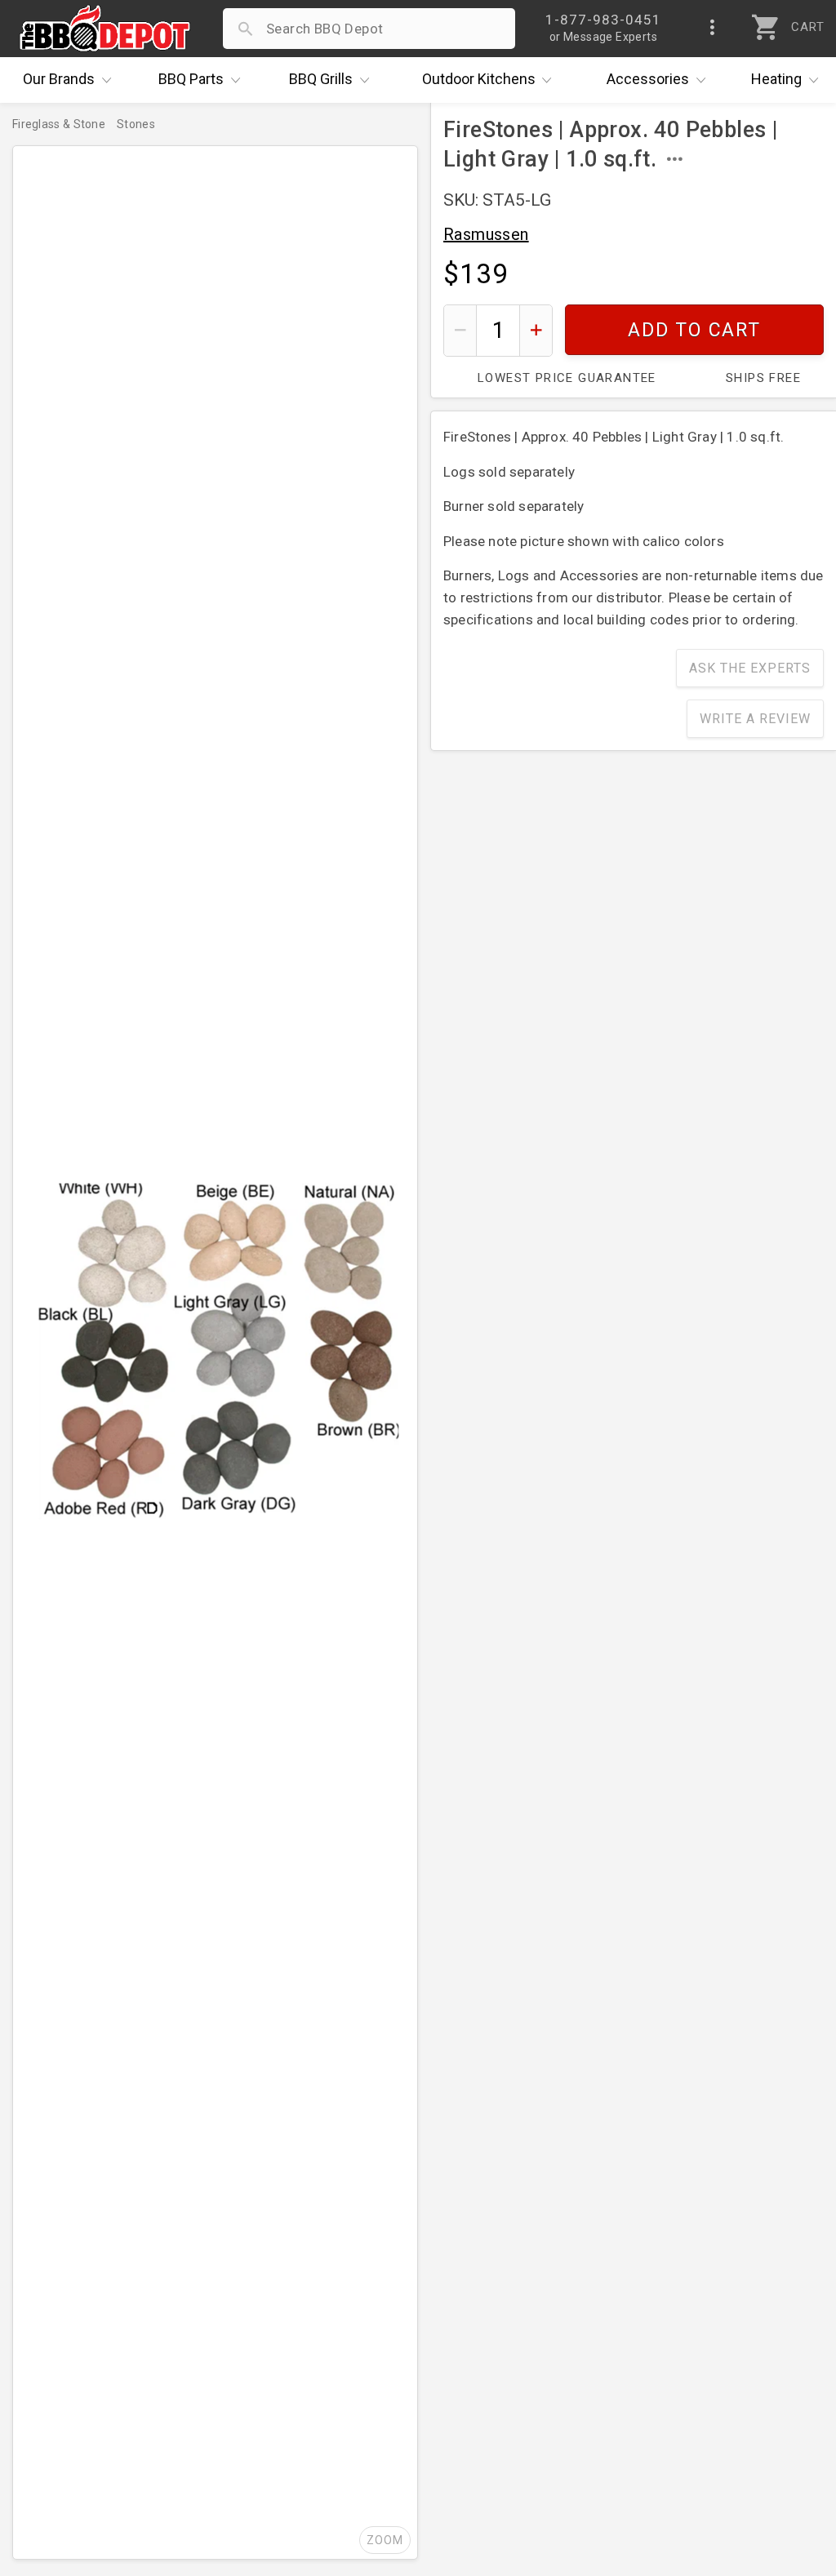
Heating (776, 79)
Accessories (648, 79)
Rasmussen (486, 234)
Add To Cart (694, 330)
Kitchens (479, 79)
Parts (191, 79)
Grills (321, 79)
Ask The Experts (750, 668)
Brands (59, 79)
